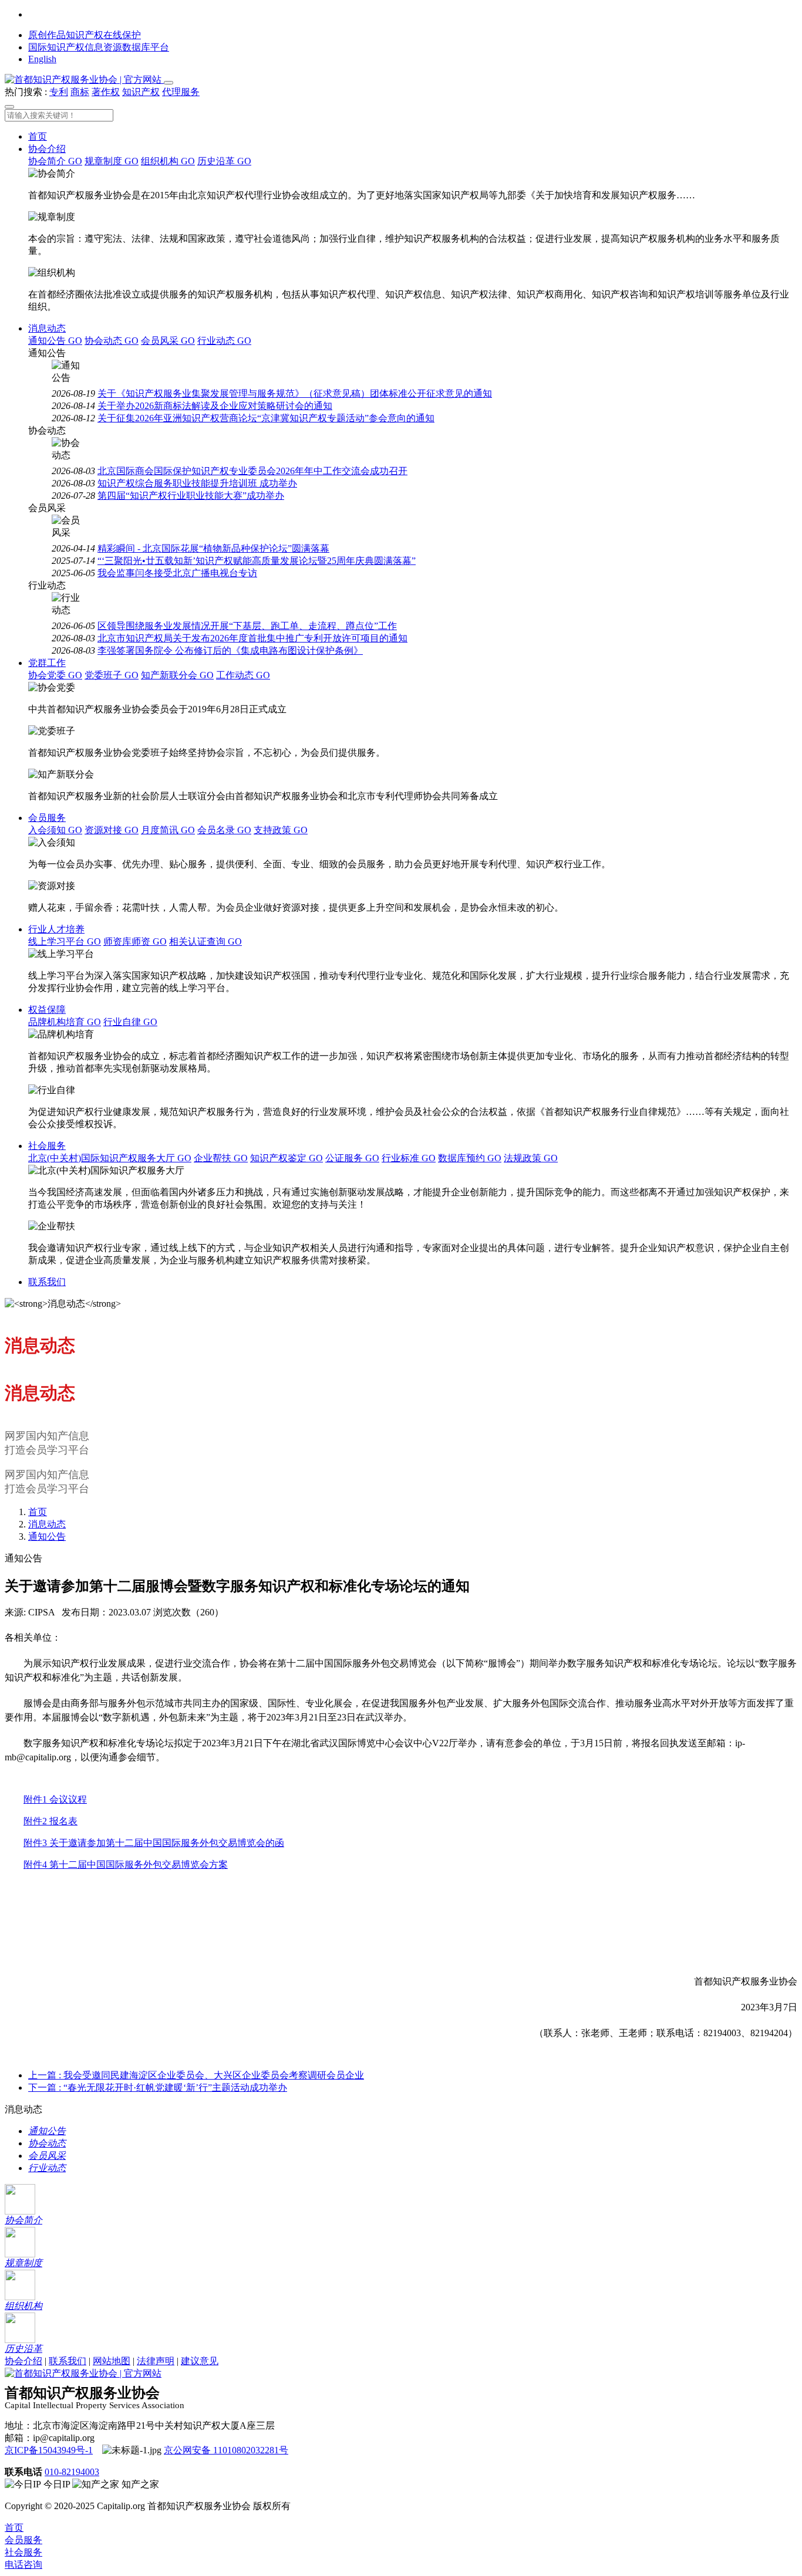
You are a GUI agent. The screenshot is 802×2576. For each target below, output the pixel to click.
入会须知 (55, 830)
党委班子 (112, 675)
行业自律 (130, 1022)
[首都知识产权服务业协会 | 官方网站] (84, 80)
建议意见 (200, 2361)
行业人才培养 (56, 929)
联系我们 (47, 1282)
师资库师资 (135, 942)
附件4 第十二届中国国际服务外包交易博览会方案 (126, 1865)
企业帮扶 (221, 1158)
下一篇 (158, 2087)
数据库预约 (470, 1158)
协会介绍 (47, 149)
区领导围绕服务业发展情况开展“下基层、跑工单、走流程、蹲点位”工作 (247, 626)
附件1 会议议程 (55, 1799)
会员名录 (224, 830)
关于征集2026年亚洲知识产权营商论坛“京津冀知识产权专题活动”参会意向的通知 (266, 418)
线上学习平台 (65, 942)
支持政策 (281, 830)
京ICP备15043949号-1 (49, 2450)
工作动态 (243, 675)
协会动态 (112, 341)
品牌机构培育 (65, 1022)
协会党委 (55, 675)
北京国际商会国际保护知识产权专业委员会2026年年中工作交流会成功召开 (252, 471)
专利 (59, 92)
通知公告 (55, 341)
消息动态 (47, 328)
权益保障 (47, 1010)
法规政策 (531, 1158)
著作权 (106, 92)
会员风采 (168, 341)
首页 (38, 136)
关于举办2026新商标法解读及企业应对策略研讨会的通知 (215, 406)
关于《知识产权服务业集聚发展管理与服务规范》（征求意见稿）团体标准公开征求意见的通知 (295, 393)
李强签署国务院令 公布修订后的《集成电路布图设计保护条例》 (230, 650)
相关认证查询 (205, 942)
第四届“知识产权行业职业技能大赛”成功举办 (191, 496)
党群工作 (47, 663)
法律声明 (156, 2361)
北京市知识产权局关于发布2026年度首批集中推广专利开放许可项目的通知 (252, 638)
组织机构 (168, 161)
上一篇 (196, 2075)
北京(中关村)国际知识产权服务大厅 (110, 1158)
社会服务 (47, 1146)
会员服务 (47, 818)
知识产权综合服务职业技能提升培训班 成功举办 (197, 483)
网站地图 (112, 2361)
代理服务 (181, 92)
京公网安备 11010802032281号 (226, 2450)
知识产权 (141, 92)
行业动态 (224, 341)
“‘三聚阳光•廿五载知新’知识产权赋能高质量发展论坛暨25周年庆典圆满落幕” (257, 561)
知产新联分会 (177, 675)
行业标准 (409, 1158)
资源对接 (112, 830)
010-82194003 (72, 2472)
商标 (80, 92)
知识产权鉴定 (287, 1158)
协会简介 (55, 161)
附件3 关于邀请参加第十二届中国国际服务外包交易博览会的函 (154, 1843)
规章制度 (112, 161)
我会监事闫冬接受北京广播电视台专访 (177, 573)
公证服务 (352, 1158)
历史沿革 (224, 161)
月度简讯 (168, 830)
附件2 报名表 (50, 1821)
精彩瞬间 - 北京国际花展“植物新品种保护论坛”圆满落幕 (213, 548)
